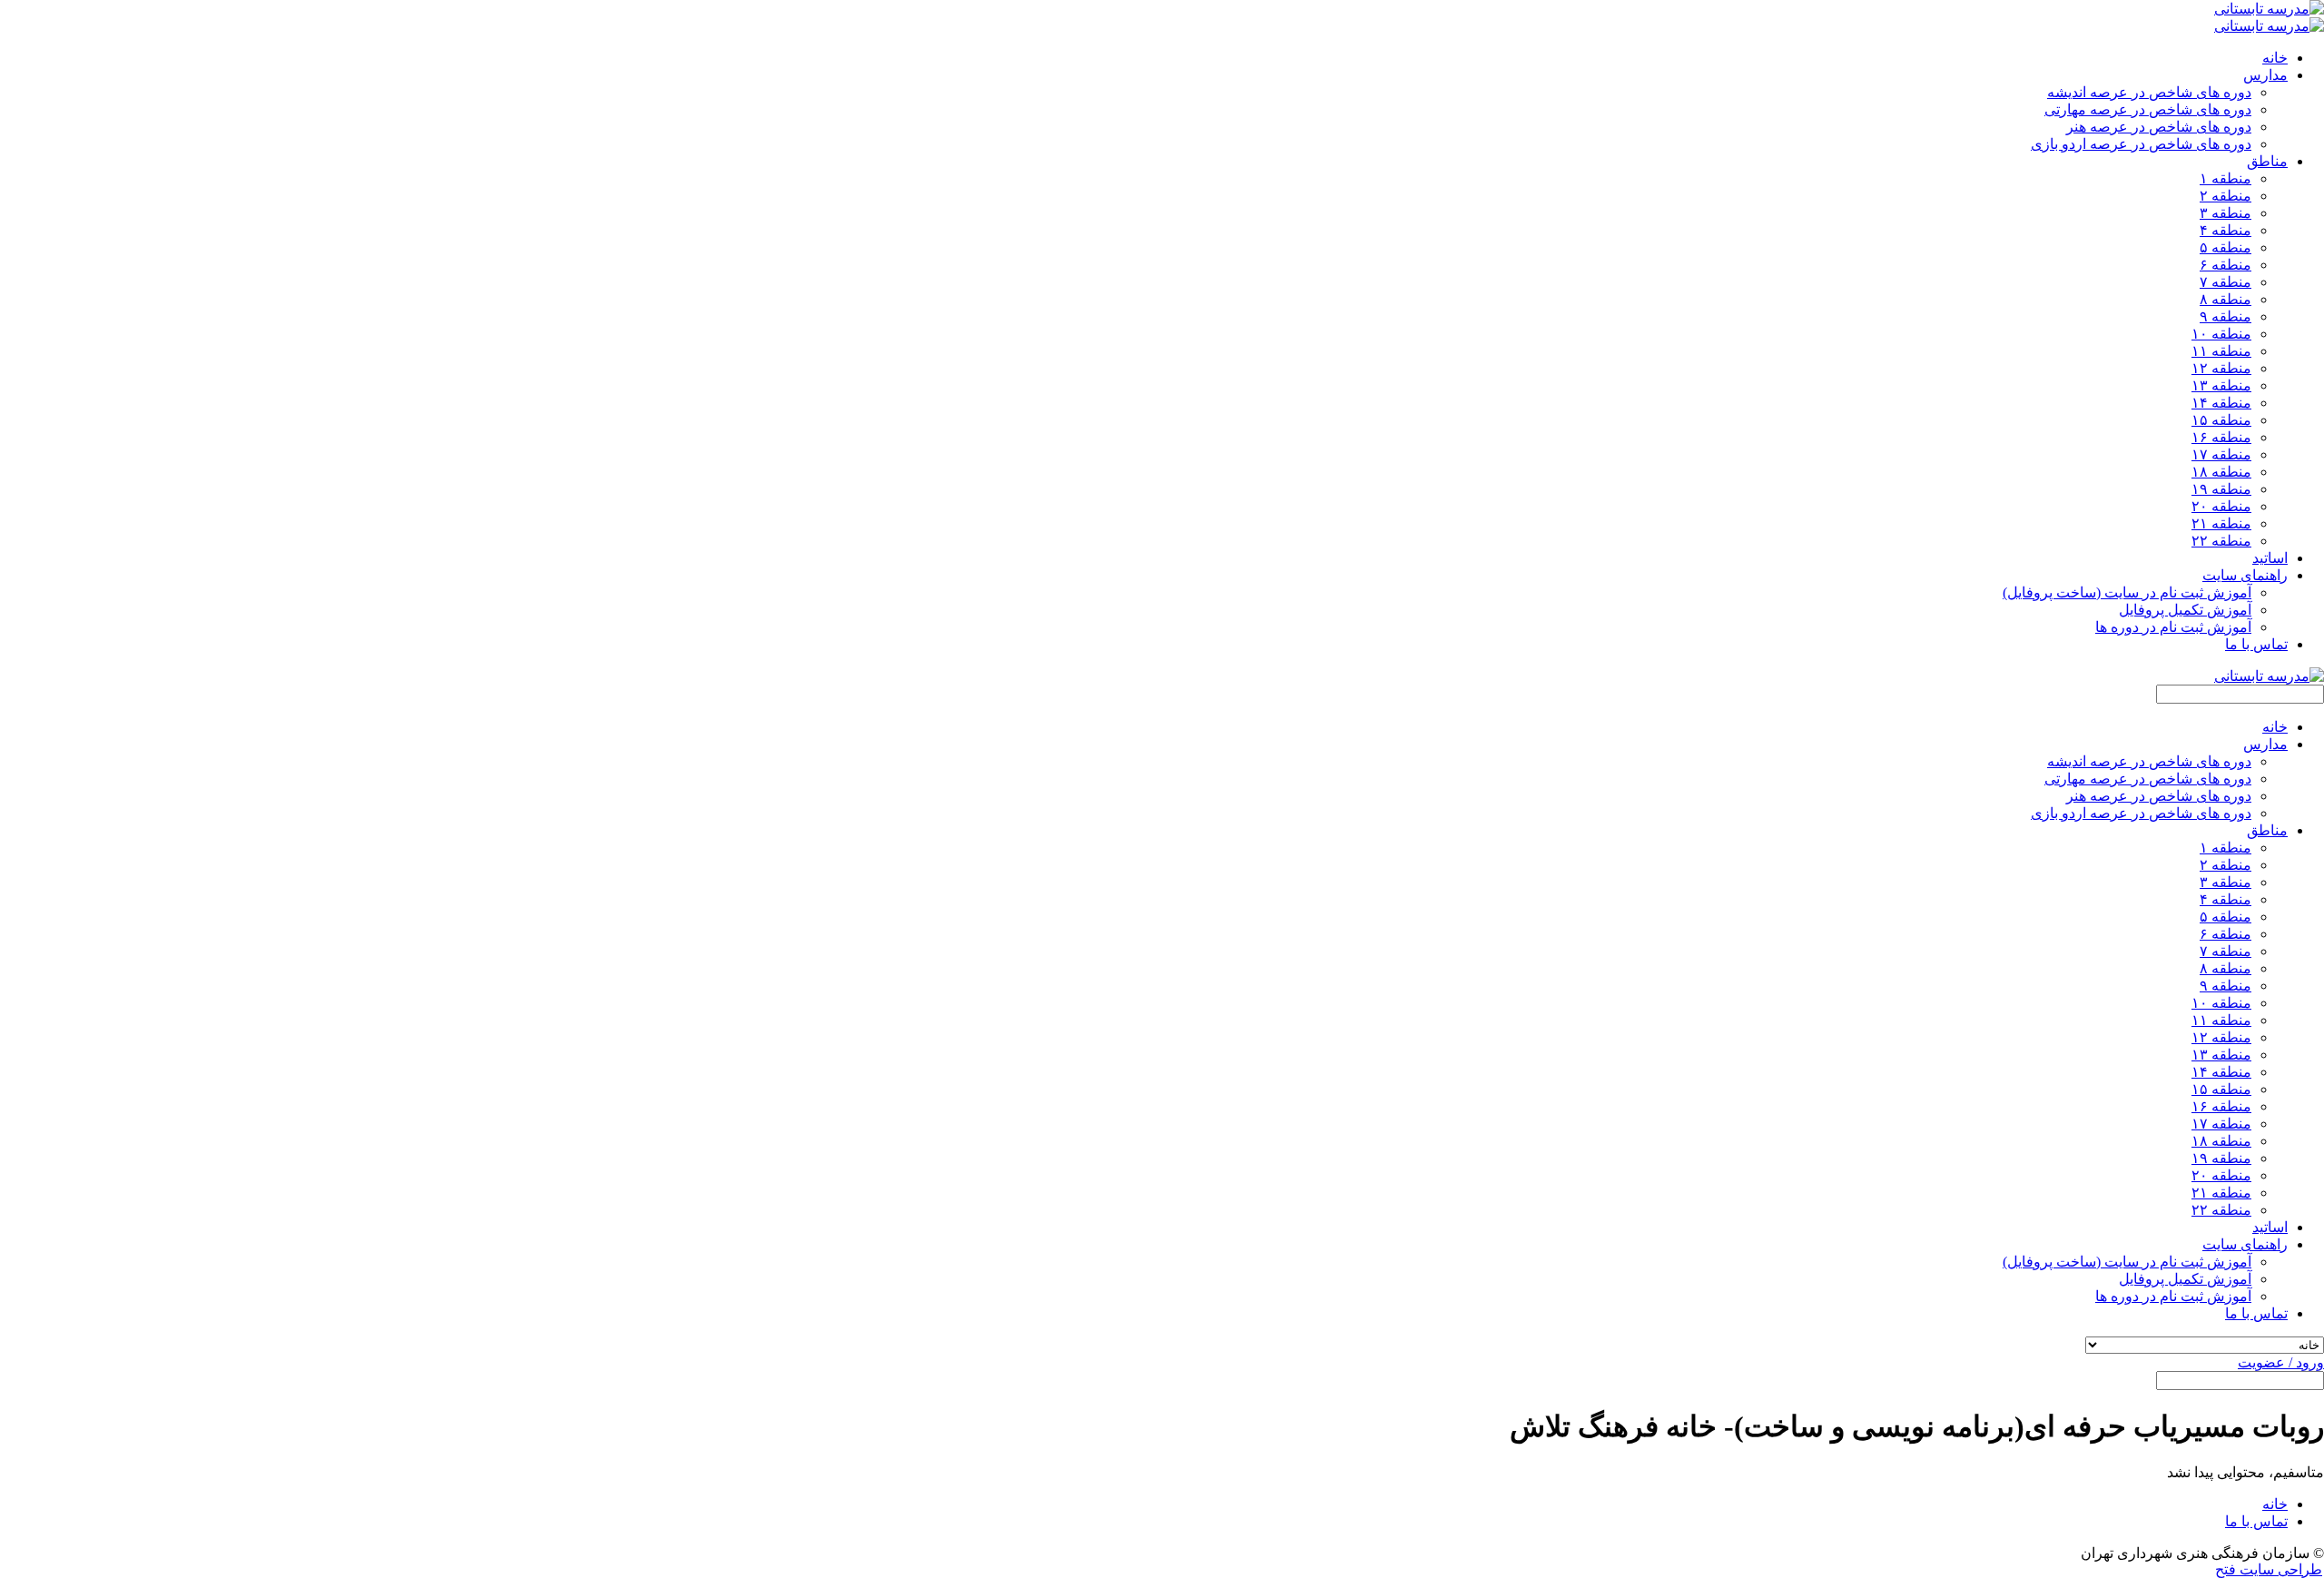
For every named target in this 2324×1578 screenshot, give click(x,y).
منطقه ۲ (2226, 196)
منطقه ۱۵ (2221, 420)
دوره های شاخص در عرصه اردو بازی (2141, 144)
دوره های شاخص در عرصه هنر (2159, 127)
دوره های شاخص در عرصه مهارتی (2148, 109)
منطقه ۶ (2226, 265)
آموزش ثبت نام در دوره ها (2173, 627)
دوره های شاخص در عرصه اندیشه (2149, 92)
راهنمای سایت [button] (2245, 575)
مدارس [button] (2265, 75)
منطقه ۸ (2226, 299)
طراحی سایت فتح (2269, 1569)
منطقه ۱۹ (2221, 489)
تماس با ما (2256, 644)
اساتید (2270, 558)
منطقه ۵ (2226, 247)
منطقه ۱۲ (2221, 368)
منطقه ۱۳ (2221, 385)
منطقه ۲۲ (2221, 541)
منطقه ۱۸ (2221, 472)
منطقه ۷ (2226, 282)
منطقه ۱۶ (2221, 437)
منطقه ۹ (2226, 316)
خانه (2275, 58)
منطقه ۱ (2226, 178)
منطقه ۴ (2226, 230)
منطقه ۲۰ (2221, 506)
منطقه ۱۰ (2221, 334)
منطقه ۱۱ (2221, 351)
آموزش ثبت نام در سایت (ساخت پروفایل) (2127, 592)
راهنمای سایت (2245, 1244)
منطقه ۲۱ (2221, 523)
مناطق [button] (2267, 161)
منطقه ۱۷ (2221, 454)
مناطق (2267, 830)
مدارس (2265, 744)
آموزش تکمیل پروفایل (2185, 610)
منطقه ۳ (2226, 213)
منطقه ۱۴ (2221, 403)
